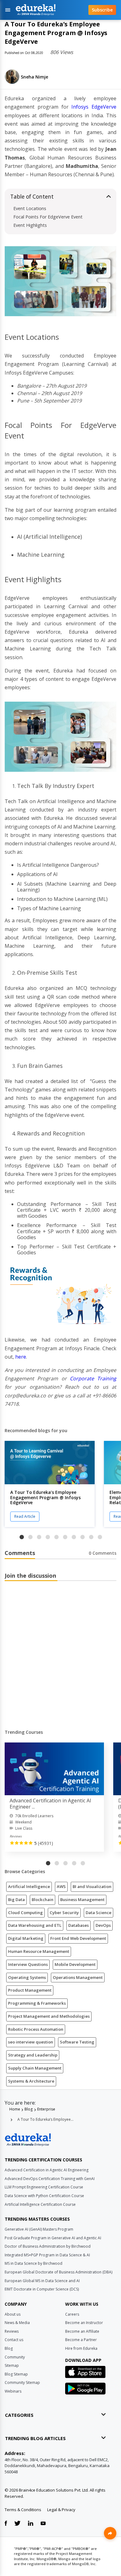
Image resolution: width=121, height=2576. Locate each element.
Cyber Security (64, 1913)
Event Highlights (30, 225)
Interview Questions (28, 1964)
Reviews (12, 2331)
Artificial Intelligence (29, 1886)
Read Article (25, 1516)
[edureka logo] (47, 10)
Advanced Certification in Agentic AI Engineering (47, 2170)
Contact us (14, 2340)
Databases (78, 1925)
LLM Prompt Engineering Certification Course (44, 2187)
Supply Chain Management (35, 2068)
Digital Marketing (26, 1938)
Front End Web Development (78, 1938)
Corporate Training (93, 1378)
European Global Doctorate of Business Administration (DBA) (58, 2272)
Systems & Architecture (31, 2081)
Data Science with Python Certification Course (44, 2196)
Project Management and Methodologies (49, 2016)
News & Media (17, 2323)
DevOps (103, 1925)
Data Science (99, 1913)
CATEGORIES (19, 2415)
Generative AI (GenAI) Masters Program (39, 2229)
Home (15, 2109)
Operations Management (78, 1977)
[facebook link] (6, 2524)
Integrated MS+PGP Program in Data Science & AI (47, 2255)
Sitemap (12, 2365)
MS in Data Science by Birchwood (34, 2263)
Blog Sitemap (16, 2374)
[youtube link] (43, 2524)
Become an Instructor (84, 2323)
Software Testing (77, 2042)
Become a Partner (81, 2340)
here (21, 1357)
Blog (29, 2109)
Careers (72, 2314)
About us (13, 2314)
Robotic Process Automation (36, 2029)
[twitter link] (17, 2524)
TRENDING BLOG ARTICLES (35, 2438)
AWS (61, 1886)
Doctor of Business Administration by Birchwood (48, 2246)
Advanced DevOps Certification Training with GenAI (50, 2179)
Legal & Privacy (61, 2510)
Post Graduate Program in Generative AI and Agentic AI (53, 2238)
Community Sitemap (22, 2383)
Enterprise (46, 2109)
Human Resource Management (39, 1951)
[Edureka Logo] (28, 2140)
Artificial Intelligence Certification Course (40, 2204)
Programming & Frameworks (37, 2003)
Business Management (82, 1899)
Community (15, 2357)
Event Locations (30, 208)
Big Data (16, 1899)
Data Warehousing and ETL (35, 1925)
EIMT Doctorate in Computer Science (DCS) (42, 2289)
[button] (22, 1537)
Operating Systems (27, 1977)
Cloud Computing (25, 1913)
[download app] (85, 2374)
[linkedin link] (31, 2524)
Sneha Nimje (34, 77)
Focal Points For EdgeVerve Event (48, 217)
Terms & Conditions (23, 2510)
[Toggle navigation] (8, 10)
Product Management (30, 1990)
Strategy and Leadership (33, 2055)
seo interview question (31, 2042)
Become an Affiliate (82, 2331)
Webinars (13, 2391)
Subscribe (102, 10)
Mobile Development (75, 1964)
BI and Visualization (92, 1886)
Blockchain (43, 1899)
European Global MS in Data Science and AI (42, 2281)
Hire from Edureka (81, 2348)
